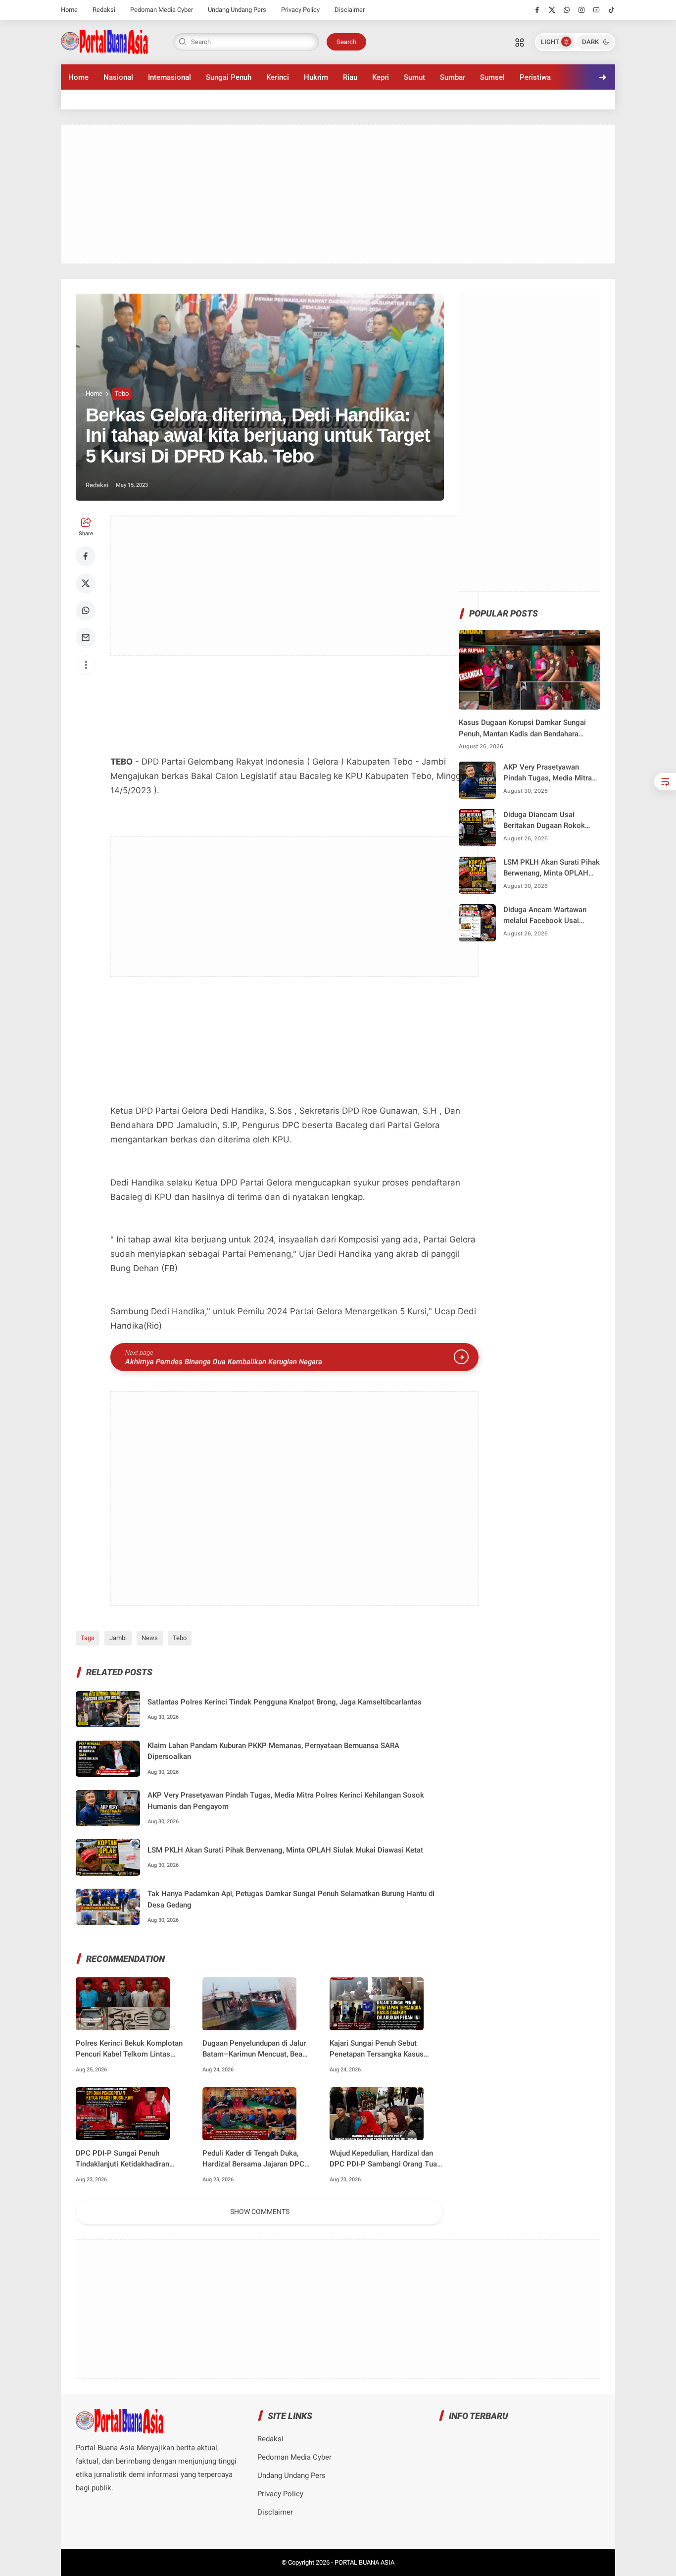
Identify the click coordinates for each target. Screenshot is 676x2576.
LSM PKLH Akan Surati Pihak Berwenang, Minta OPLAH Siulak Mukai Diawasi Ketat (285, 1850)
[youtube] (597, 10)
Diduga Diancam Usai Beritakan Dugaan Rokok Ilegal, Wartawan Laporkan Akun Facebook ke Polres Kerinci (547, 821)
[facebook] (537, 10)
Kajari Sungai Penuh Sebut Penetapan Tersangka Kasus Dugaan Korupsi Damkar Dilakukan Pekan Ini (377, 2049)
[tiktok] (611, 10)
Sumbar (453, 77)
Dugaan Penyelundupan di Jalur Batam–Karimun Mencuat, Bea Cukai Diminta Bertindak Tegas (254, 2049)
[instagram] (582, 10)
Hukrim (316, 77)
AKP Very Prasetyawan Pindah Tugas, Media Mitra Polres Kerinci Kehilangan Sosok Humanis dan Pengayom (286, 1801)
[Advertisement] (338, 194)
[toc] (665, 782)
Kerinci (278, 77)
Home (69, 10)
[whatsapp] (567, 10)
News (150, 1638)
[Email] (86, 638)
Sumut (414, 77)
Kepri (381, 77)
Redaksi (104, 10)
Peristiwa (535, 77)
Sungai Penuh (229, 77)
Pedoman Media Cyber (162, 10)
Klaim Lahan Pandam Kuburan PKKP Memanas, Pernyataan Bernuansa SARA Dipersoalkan (273, 1751)
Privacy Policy (300, 10)
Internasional (169, 77)
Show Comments (260, 2212)
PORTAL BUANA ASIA (364, 2562)
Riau (350, 77)
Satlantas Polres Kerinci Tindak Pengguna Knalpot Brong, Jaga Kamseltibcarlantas (285, 1702)
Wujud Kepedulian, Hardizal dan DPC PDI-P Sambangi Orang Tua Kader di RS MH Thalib (383, 2159)
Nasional (118, 77)
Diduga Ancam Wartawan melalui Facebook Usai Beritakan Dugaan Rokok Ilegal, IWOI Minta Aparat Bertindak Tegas (545, 916)
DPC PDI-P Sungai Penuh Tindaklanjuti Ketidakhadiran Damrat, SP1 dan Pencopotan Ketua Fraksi (124, 2159)
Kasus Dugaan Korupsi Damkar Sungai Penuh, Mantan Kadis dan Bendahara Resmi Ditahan (522, 729)
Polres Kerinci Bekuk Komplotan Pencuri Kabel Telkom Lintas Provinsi (129, 2049)
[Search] (520, 42)
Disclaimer (350, 10)
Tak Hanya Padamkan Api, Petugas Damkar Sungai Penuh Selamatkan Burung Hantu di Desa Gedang (291, 1899)
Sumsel (492, 77)
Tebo (122, 393)
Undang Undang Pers (237, 10)
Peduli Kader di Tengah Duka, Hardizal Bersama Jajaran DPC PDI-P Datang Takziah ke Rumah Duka (256, 2159)
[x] (552, 10)
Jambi (118, 1638)
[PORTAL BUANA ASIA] (105, 41)
